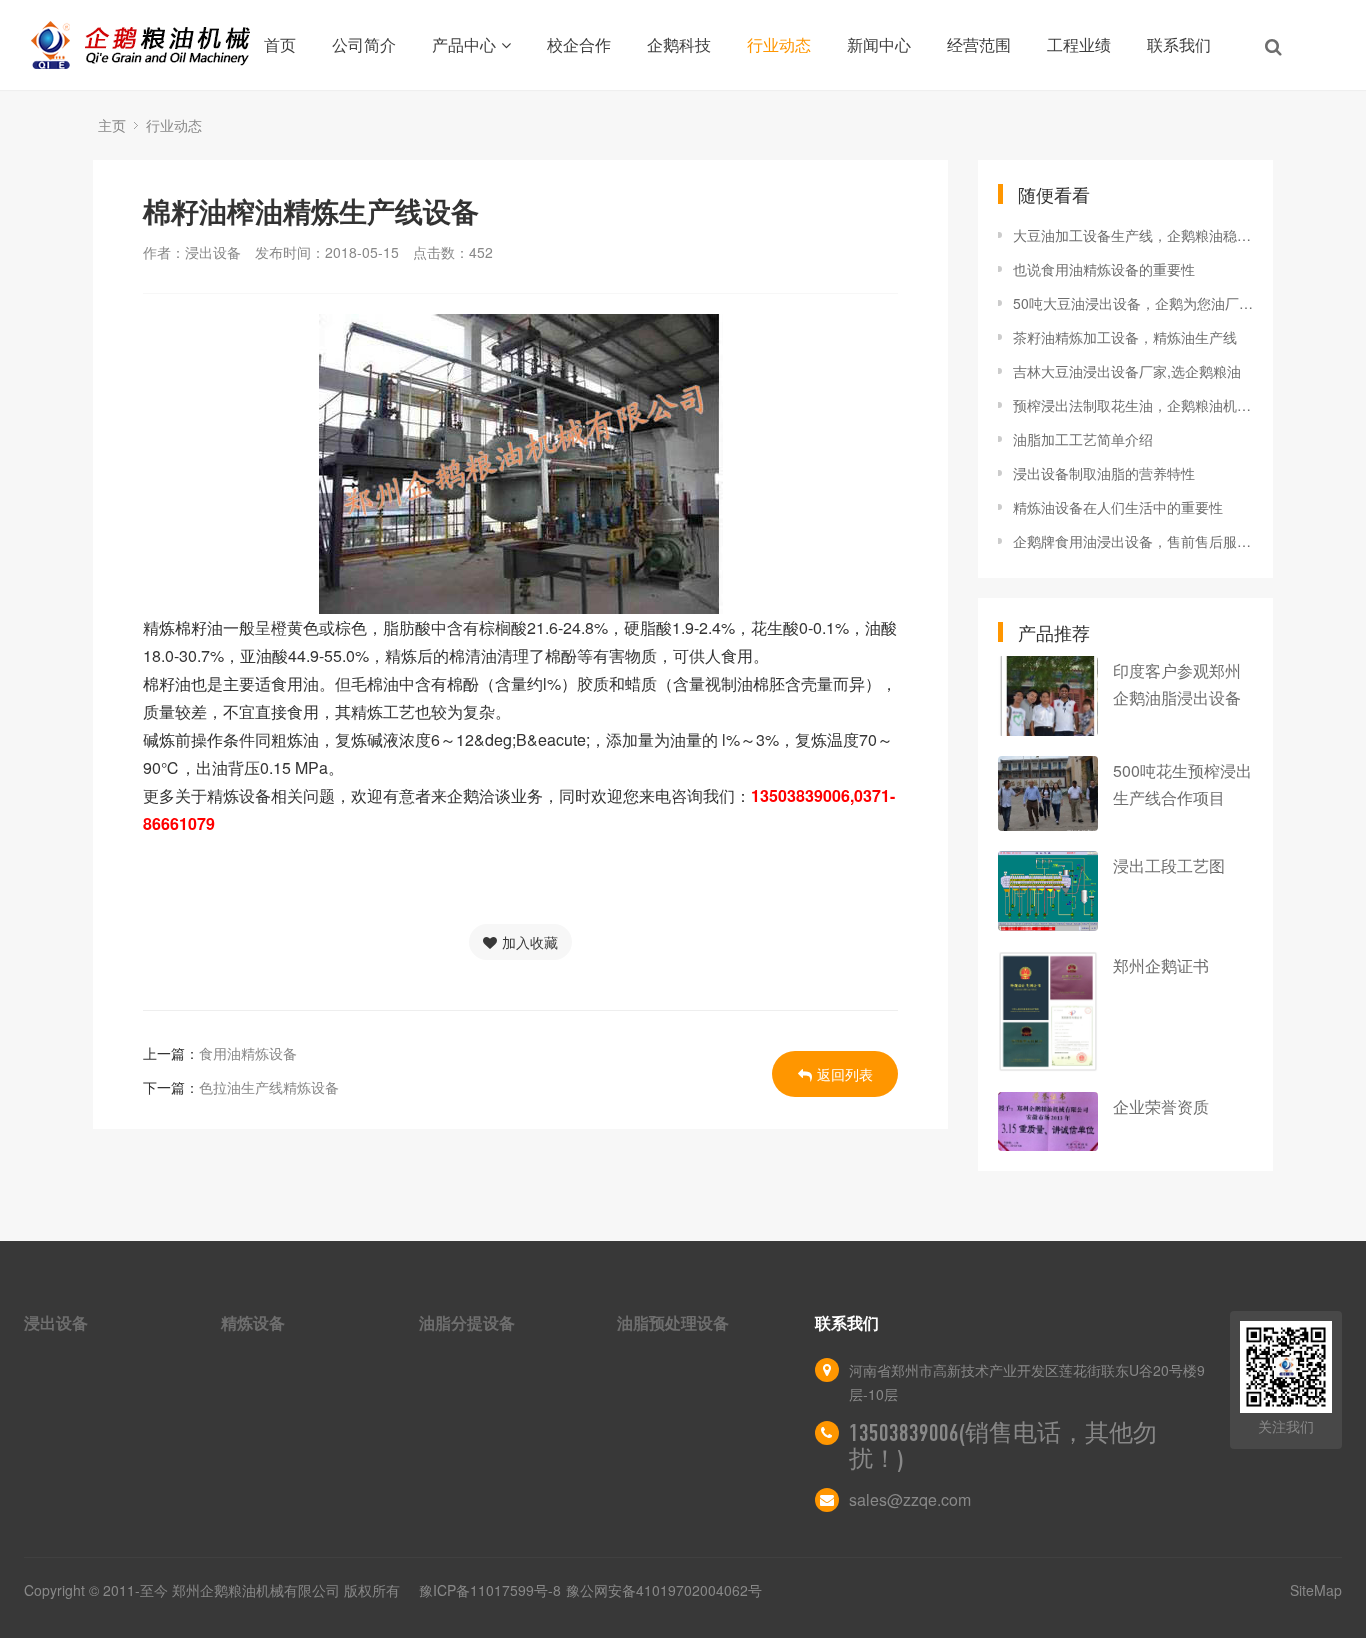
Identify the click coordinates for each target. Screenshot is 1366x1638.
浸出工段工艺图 (1169, 865)
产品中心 (464, 44)
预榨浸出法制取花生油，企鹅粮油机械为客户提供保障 (1133, 405)
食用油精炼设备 (248, 1053)
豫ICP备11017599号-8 (490, 1590)
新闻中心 (879, 44)
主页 (112, 125)
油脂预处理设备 (673, 1322)
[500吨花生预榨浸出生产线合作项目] (1048, 793)
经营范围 (979, 44)
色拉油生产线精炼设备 (269, 1087)
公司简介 (364, 44)
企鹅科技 (679, 44)
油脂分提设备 (467, 1322)
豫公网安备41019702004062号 (664, 1590)
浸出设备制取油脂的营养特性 (1104, 473)
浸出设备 (56, 1322)
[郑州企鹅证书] (1048, 1011)
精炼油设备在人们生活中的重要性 (1118, 507)
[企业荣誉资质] (1048, 1121)
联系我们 (1179, 44)
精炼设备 (253, 1322)
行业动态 (779, 44)
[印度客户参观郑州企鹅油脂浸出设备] (1048, 696)
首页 (280, 44)
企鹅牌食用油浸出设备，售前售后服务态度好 (1133, 541)
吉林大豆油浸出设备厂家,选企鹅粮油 (1127, 371)
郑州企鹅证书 (1161, 965)
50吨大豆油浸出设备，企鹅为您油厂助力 (1133, 303)
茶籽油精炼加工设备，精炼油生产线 (1125, 337)
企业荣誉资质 (1161, 1106)
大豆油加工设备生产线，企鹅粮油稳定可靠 (1133, 235)
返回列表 (845, 1074)
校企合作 (579, 44)
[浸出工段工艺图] (1048, 891)
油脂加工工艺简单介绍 (1083, 439)
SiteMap (1316, 1590)
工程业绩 (1079, 44)
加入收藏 (530, 942)
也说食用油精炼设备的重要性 (1104, 269)
